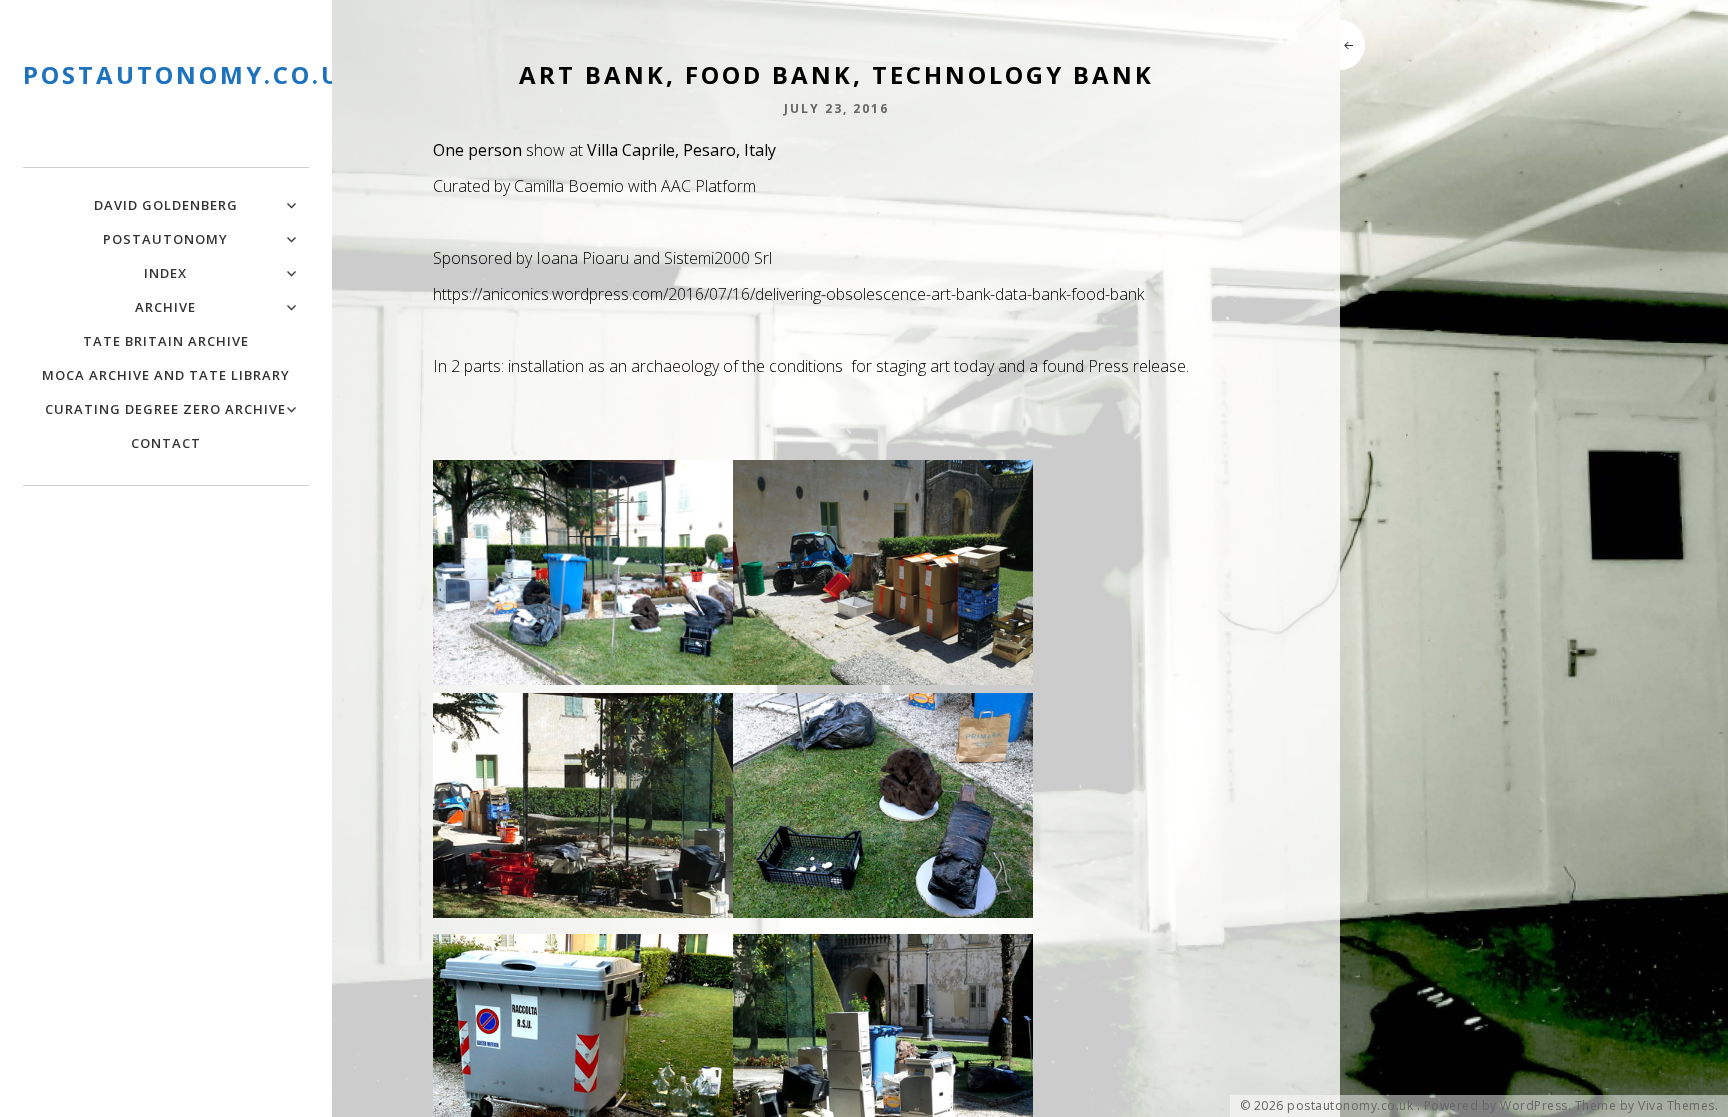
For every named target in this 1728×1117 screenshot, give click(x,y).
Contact (166, 443)
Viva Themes (1676, 1106)
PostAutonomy (165, 239)
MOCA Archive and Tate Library (166, 375)
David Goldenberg (166, 205)
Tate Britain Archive (166, 341)
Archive (165, 307)
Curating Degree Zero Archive (165, 409)
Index (165, 273)
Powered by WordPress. (1498, 1106)
